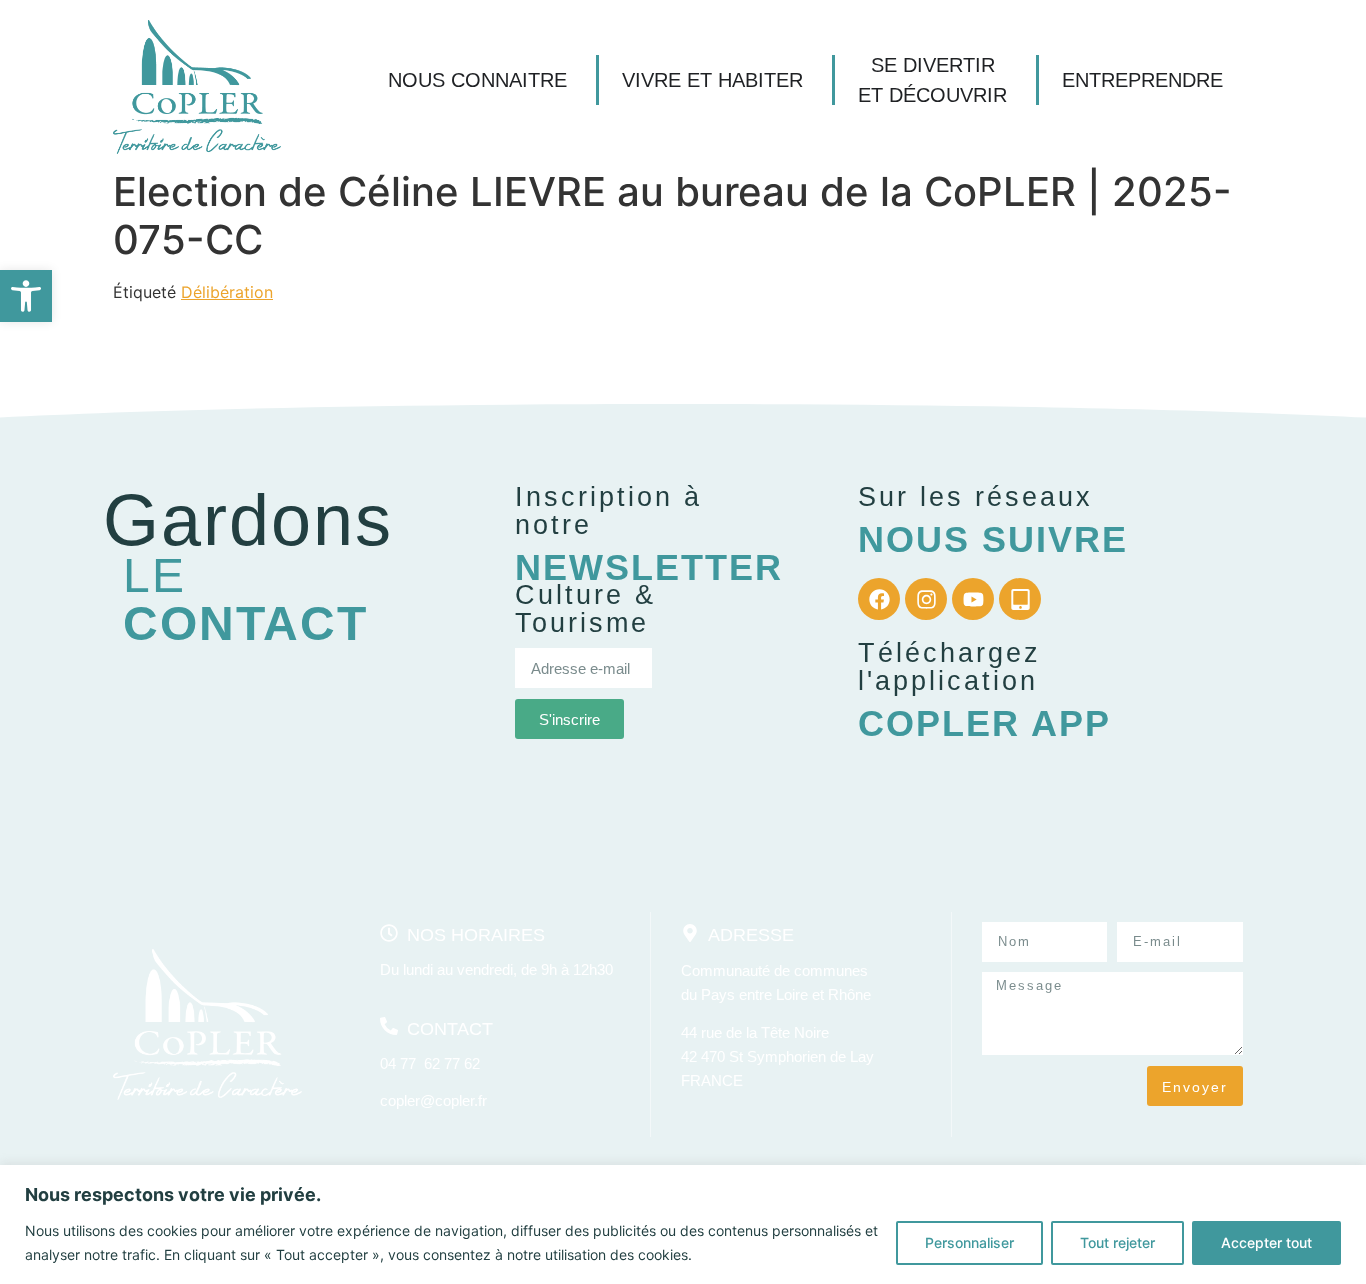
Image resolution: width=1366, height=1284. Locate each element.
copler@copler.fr (433, 1100)
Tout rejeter (1117, 1242)
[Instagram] (926, 599)
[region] (683, 1224)
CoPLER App (984, 723)
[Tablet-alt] (1020, 599)
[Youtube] (973, 599)
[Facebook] (879, 599)
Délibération (227, 292)
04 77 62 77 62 (430, 1063)
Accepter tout (1266, 1242)
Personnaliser (969, 1242)
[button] (26, 296)
